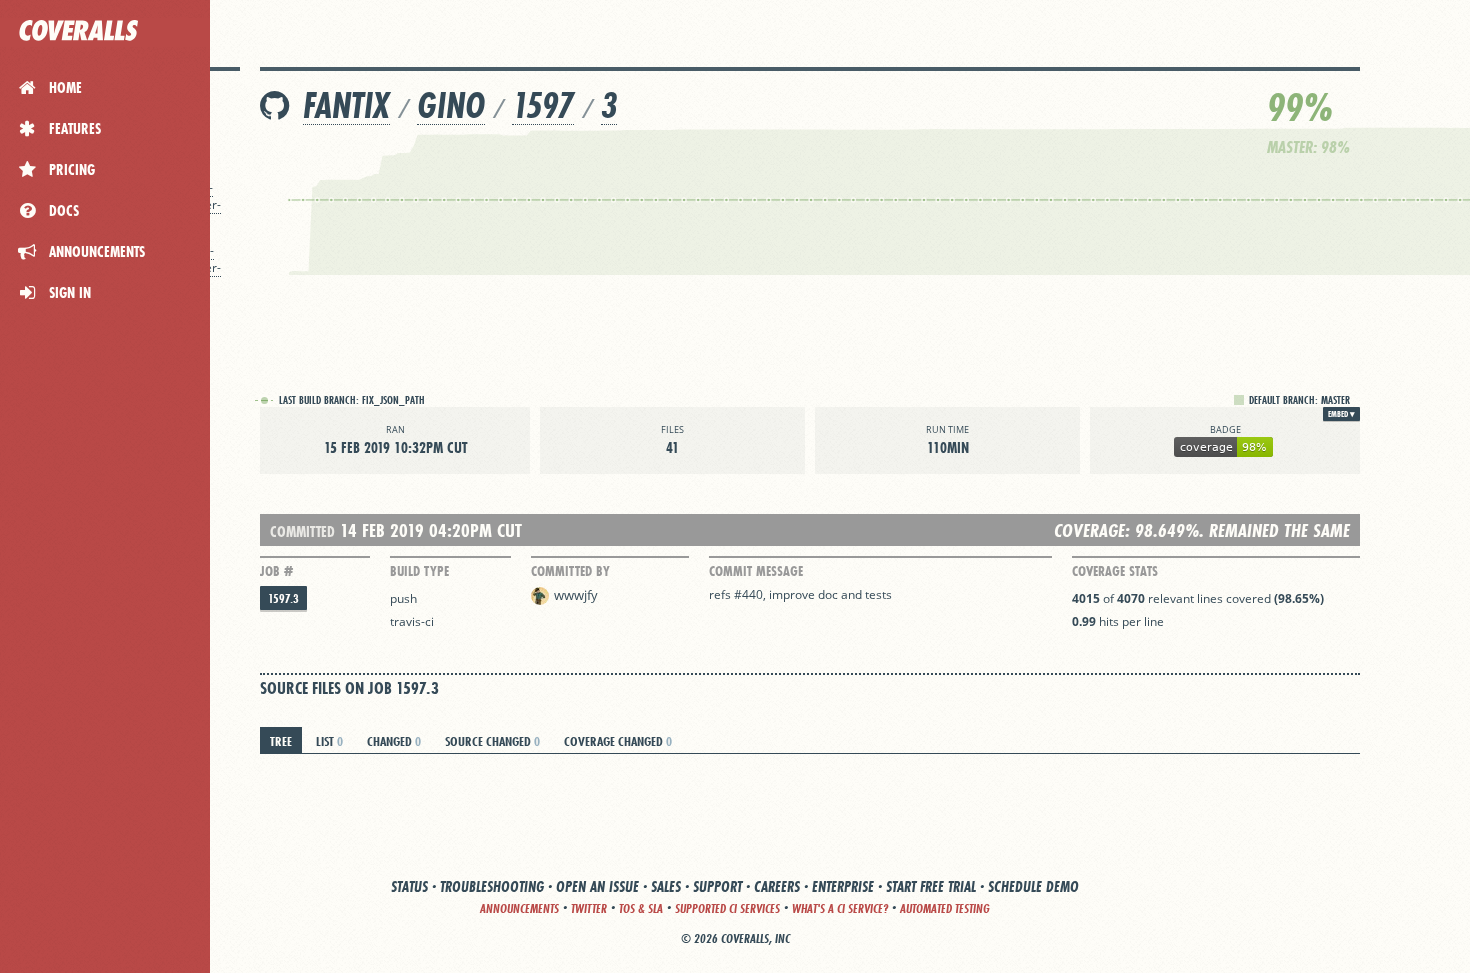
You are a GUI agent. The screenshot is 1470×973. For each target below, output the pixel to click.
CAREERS (777, 886)
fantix (346, 105)
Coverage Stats (1115, 571)
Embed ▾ (1341, 414)
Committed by (570, 571)
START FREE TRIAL (931, 886)
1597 (543, 105)
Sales (666, 886)
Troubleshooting (492, 886)
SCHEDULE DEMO (1033, 886)
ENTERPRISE (843, 886)
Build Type (419, 571)
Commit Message (756, 571)
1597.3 (283, 598)
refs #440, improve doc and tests (800, 594)
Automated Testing (945, 908)
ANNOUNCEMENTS (519, 908)
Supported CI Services (727, 908)
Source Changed (492, 741)
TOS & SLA (641, 908)
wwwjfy (576, 595)
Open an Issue (597, 886)
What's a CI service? (840, 908)
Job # (276, 571)
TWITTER (589, 908)
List (329, 741)
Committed (302, 531)
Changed (394, 741)
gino (451, 105)
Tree (281, 741)
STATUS (409, 886)
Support (717, 886)
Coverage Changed (618, 741)
